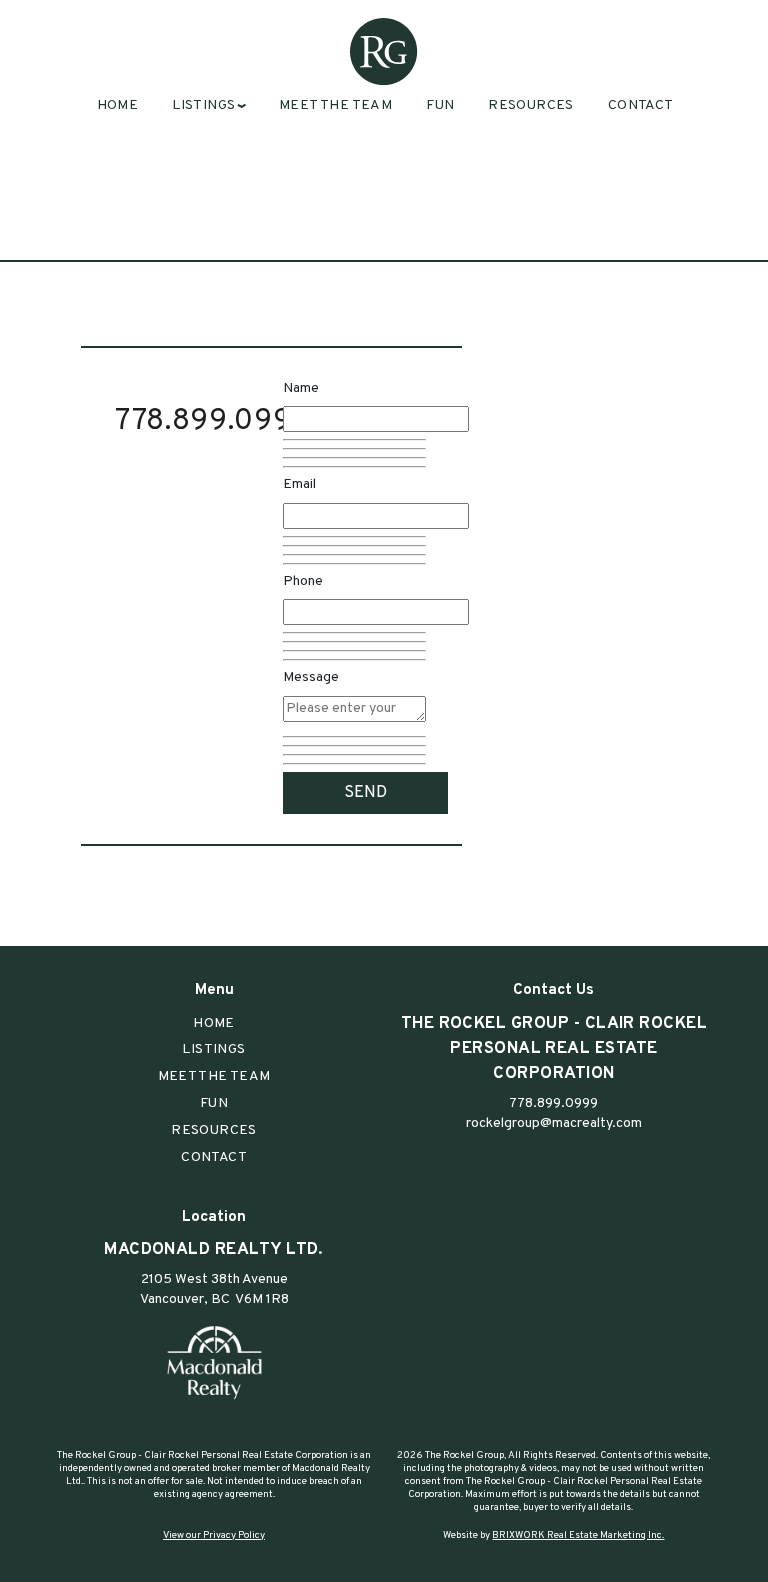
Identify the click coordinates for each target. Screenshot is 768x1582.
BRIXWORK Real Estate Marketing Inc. (578, 1535)
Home (118, 105)
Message (311, 677)
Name (301, 388)
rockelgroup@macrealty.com (554, 1123)
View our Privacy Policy (214, 1535)
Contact (641, 105)
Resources (531, 105)
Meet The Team (335, 105)
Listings (213, 1049)
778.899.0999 (213, 421)
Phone (303, 581)
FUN (440, 105)
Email (299, 484)
